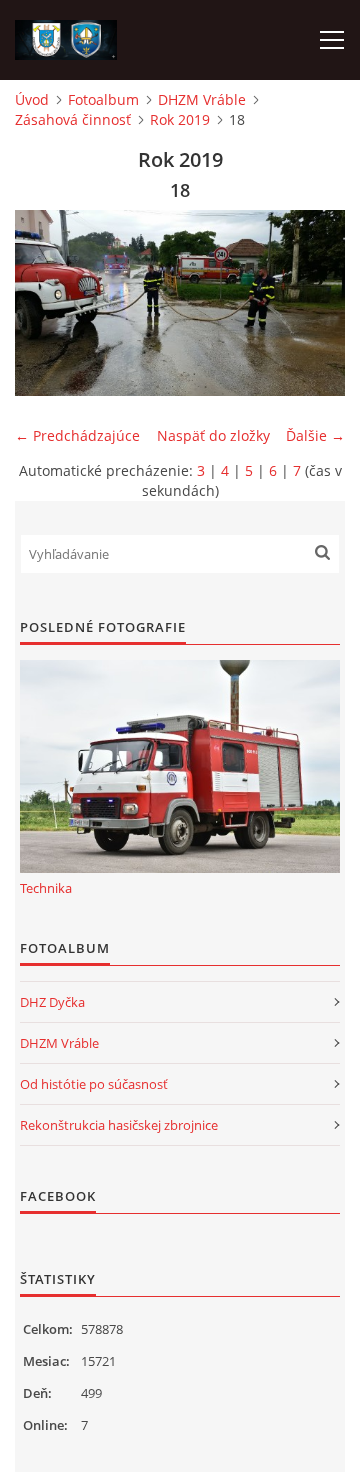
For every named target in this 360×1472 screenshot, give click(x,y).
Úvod (32, 99)
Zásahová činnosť (73, 119)
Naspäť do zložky (213, 435)
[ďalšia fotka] (312, 303)
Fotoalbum (103, 99)
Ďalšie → (315, 435)
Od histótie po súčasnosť (94, 1084)
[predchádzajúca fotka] (47, 303)
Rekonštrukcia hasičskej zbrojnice (119, 1125)
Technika (46, 888)
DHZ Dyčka (52, 1002)
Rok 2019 (180, 119)
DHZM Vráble (202, 99)
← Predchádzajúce (77, 435)
